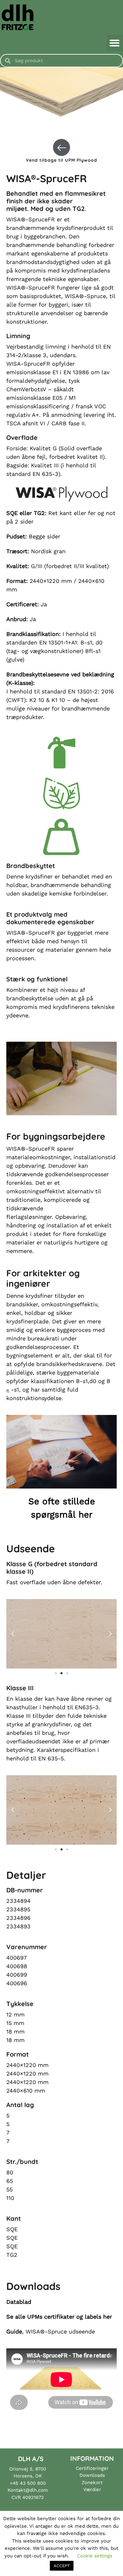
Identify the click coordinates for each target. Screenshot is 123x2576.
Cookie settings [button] (95, 2556)
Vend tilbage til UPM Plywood (61, 160)
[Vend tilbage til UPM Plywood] (61, 147)
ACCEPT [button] (62, 2566)
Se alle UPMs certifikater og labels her (59, 2317)
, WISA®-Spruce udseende (51, 2331)
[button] (115, 43)
